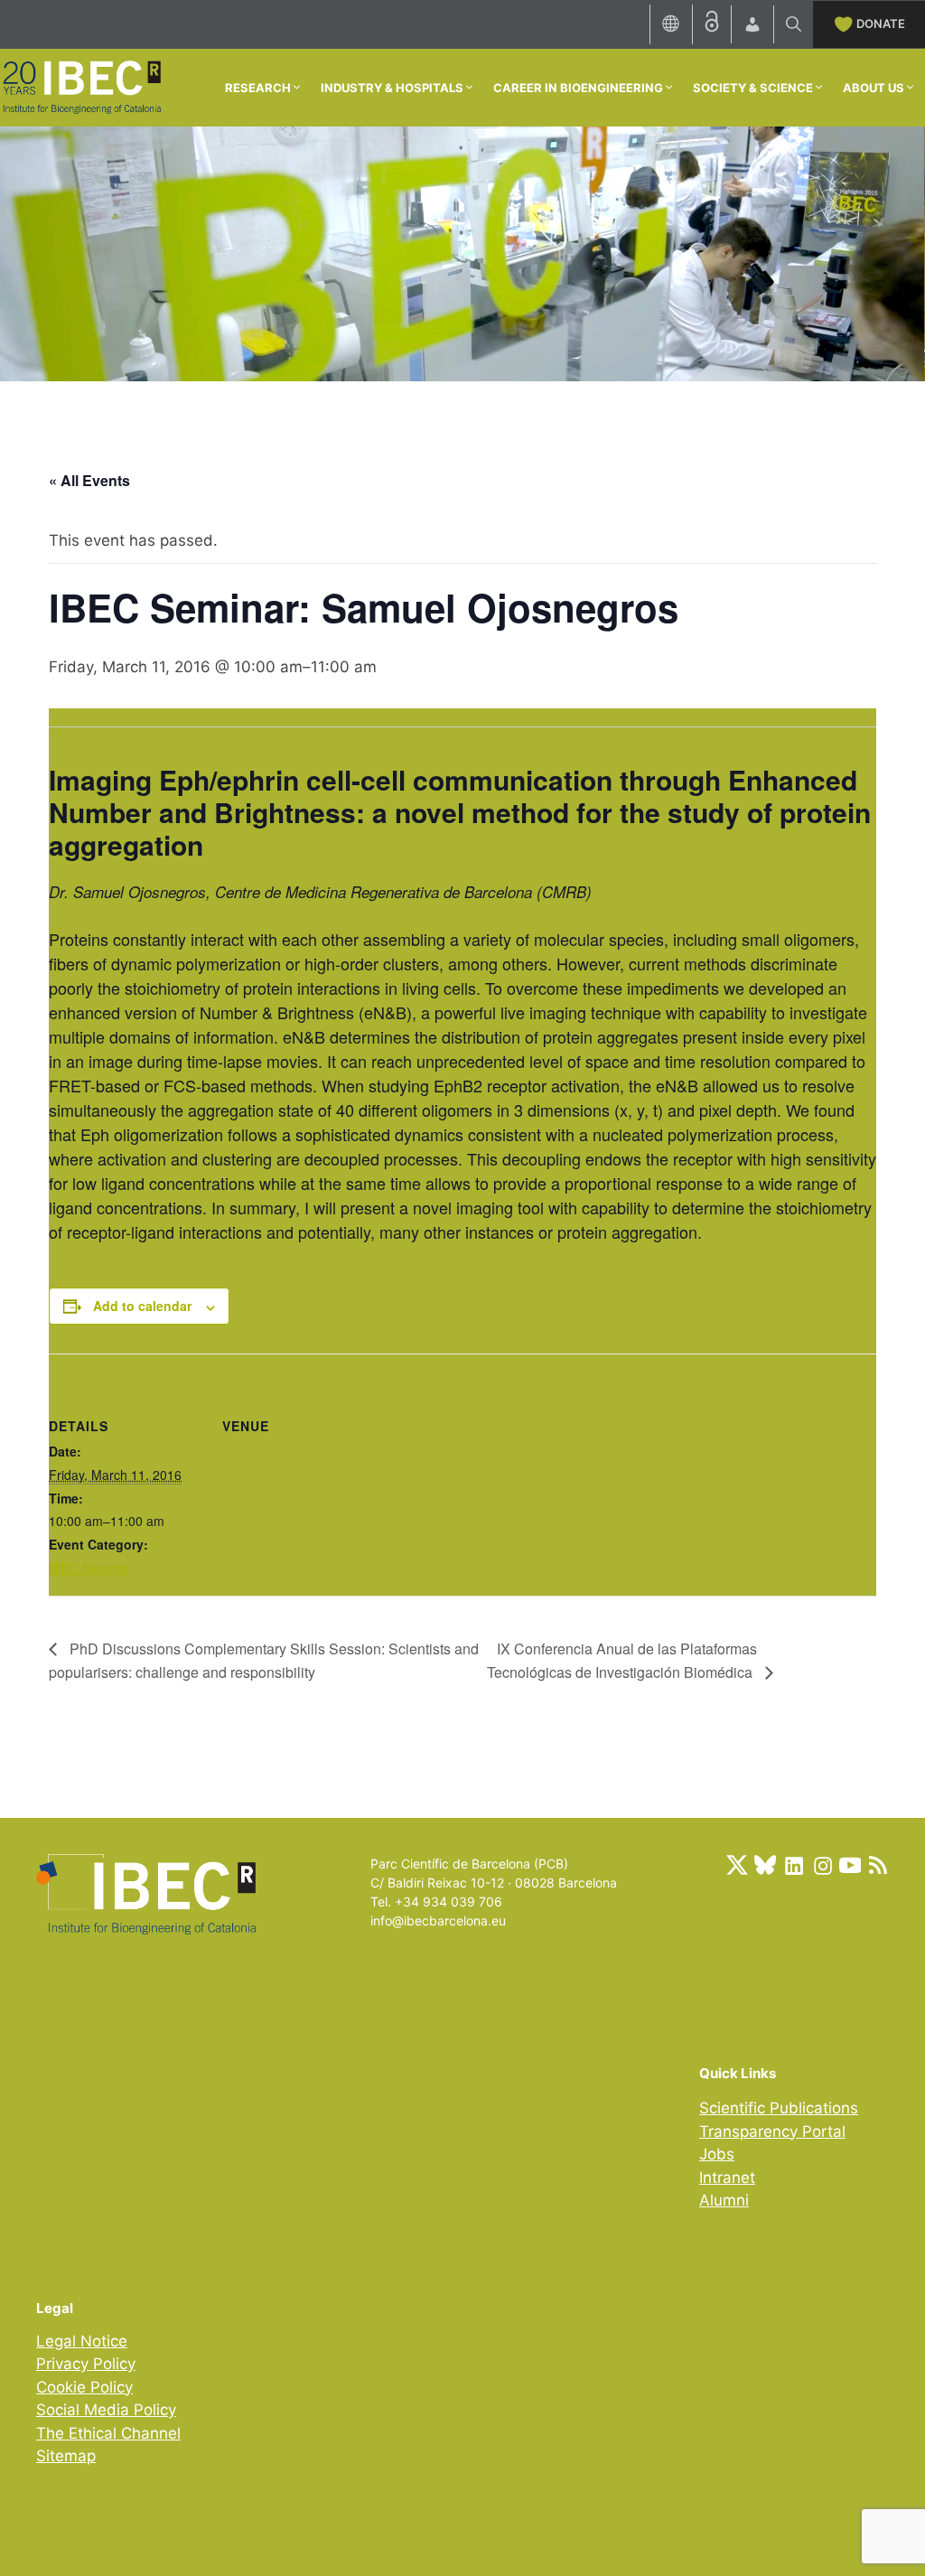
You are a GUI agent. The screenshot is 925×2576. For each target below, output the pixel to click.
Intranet (727, 2178)
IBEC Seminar (89, 1568)
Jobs (717, 2154)
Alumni (724, 2200)
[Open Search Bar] (794, 24)
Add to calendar (142, 1306)
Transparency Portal (772, 2131)
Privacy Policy (86, 2364)
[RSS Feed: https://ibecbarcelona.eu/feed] (878, 1865)
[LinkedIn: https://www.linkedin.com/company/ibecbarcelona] (793, 1865)
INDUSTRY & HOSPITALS (392, 88)
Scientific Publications (779, 2108)
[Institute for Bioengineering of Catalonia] (81, 86)
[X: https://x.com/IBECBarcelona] (737, 1865)
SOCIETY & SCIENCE (753, 88)
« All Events (89, 480)
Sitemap (66, 2456)
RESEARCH (258, 88)
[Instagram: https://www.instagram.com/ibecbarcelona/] (822, 1865)
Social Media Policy (106, 2410)
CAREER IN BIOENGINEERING (578, 88)
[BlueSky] (765, 1865)
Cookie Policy (84, 2387)
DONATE (881, 23)
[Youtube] (850, 1865)
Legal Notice (82, 2341)
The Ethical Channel (108, 2433)
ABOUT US (874, 88)
